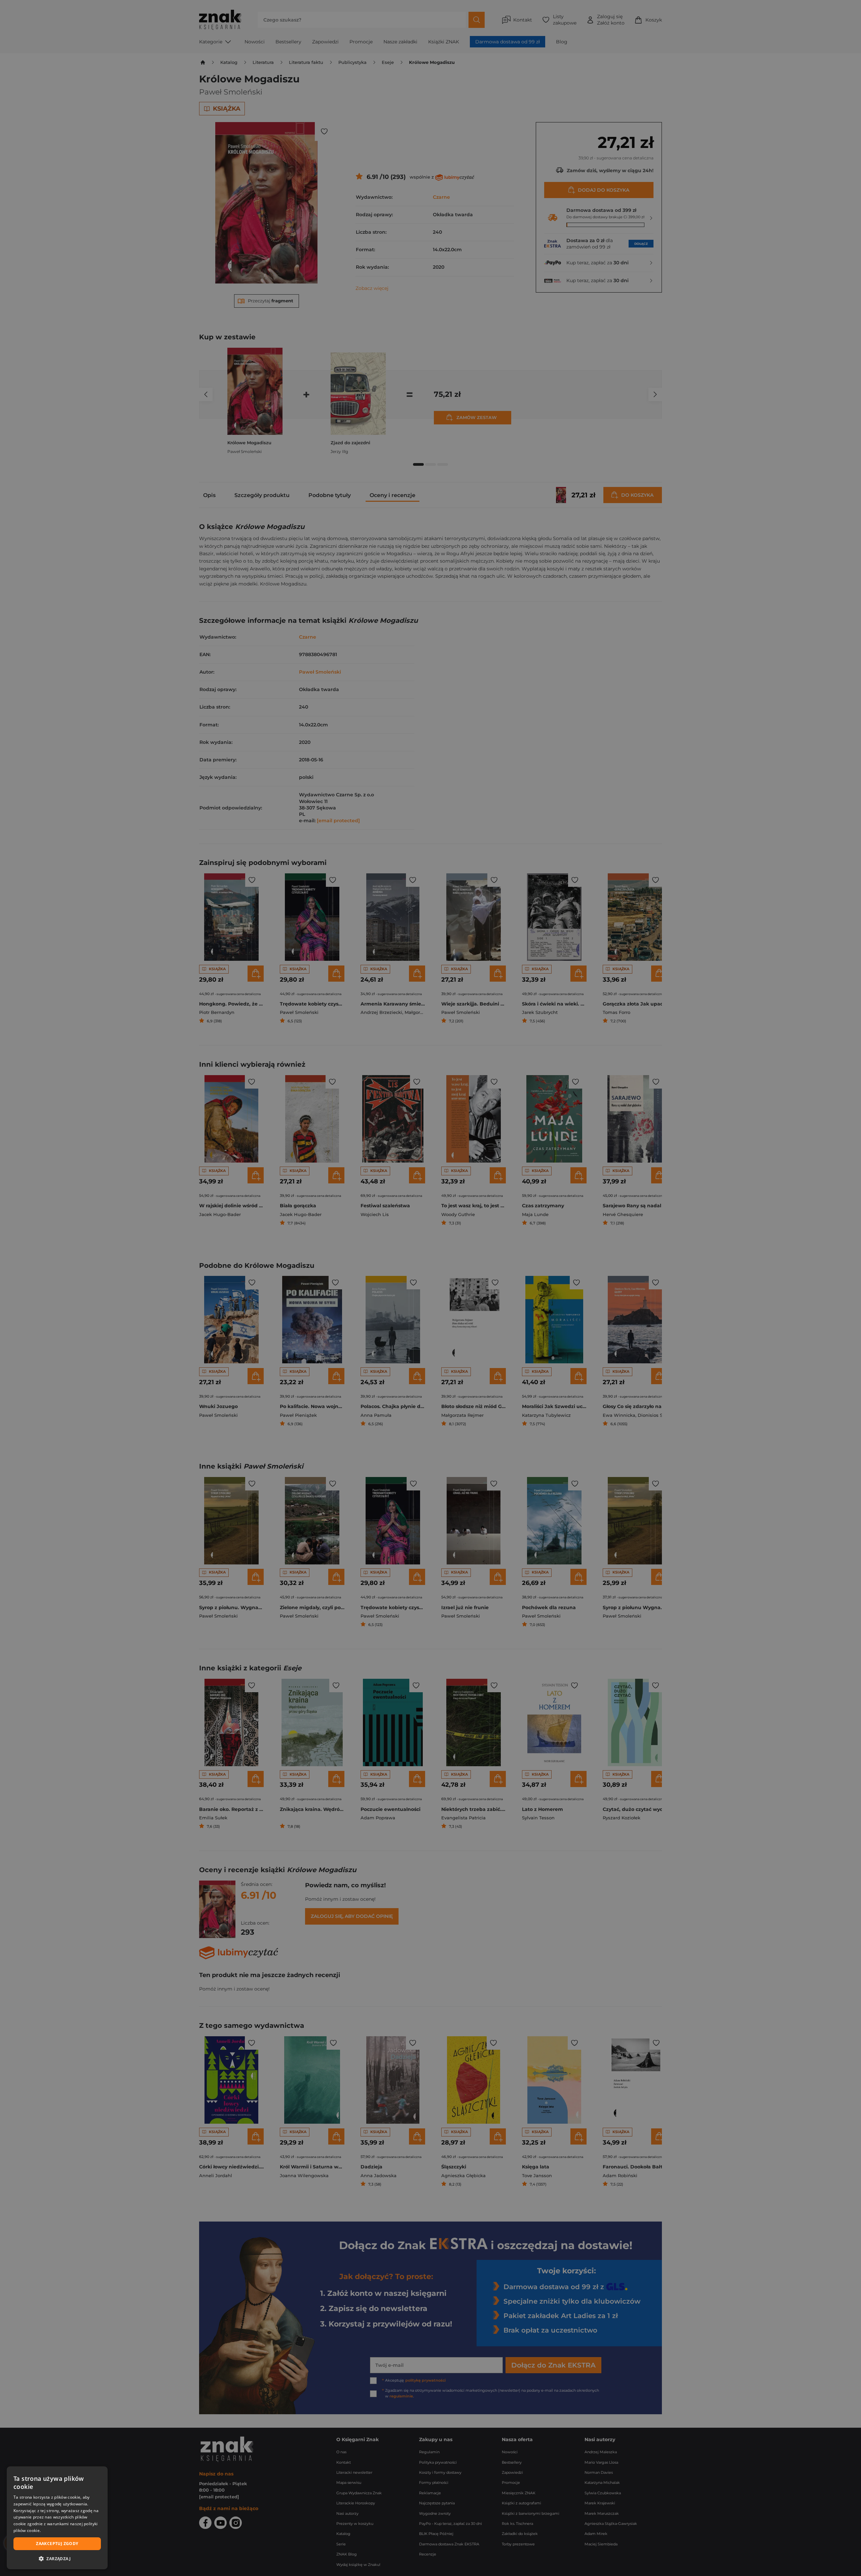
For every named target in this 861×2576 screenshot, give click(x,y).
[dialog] (57, 2518)
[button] (57, 2559)
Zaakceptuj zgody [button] (57, 2544)
